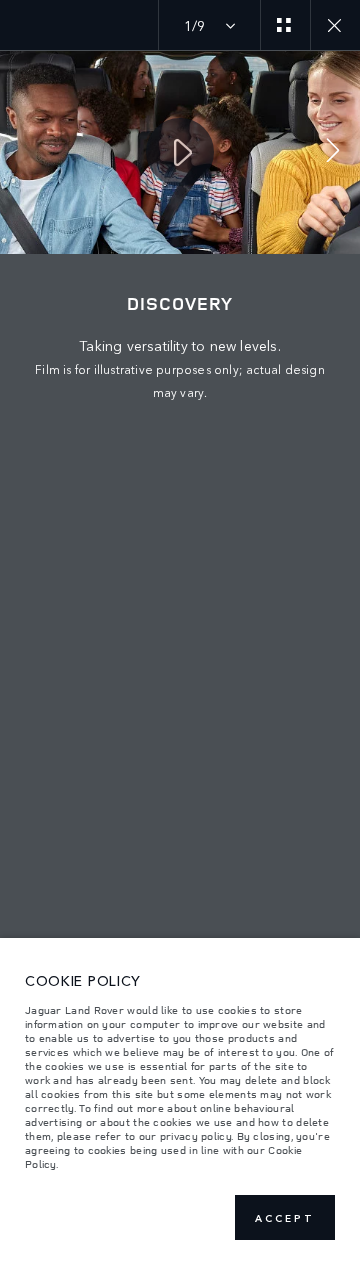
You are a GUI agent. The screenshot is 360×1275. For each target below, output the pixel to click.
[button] (333, 152)
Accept (285, 1218)
